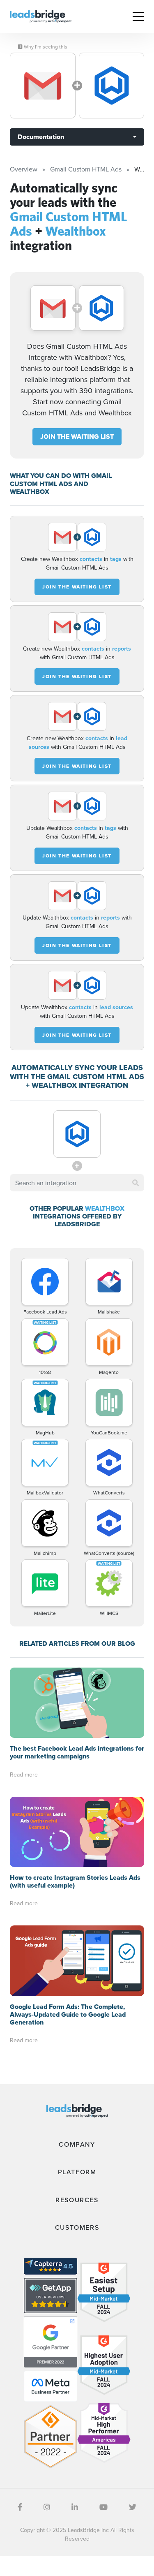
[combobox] (77, 1183)
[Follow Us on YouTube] (103, 2507)
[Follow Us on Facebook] (20, 2507)
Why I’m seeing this (45, 47)
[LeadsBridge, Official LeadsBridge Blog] (41, 16)
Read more (24, 1774)
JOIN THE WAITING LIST (77, 437)
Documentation (41, 137)
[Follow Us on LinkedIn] (75, 2507)
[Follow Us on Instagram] (47, 2507)
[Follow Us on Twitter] (133, 2507)
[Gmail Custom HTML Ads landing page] (43, 86)
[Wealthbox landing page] (112, 86)
